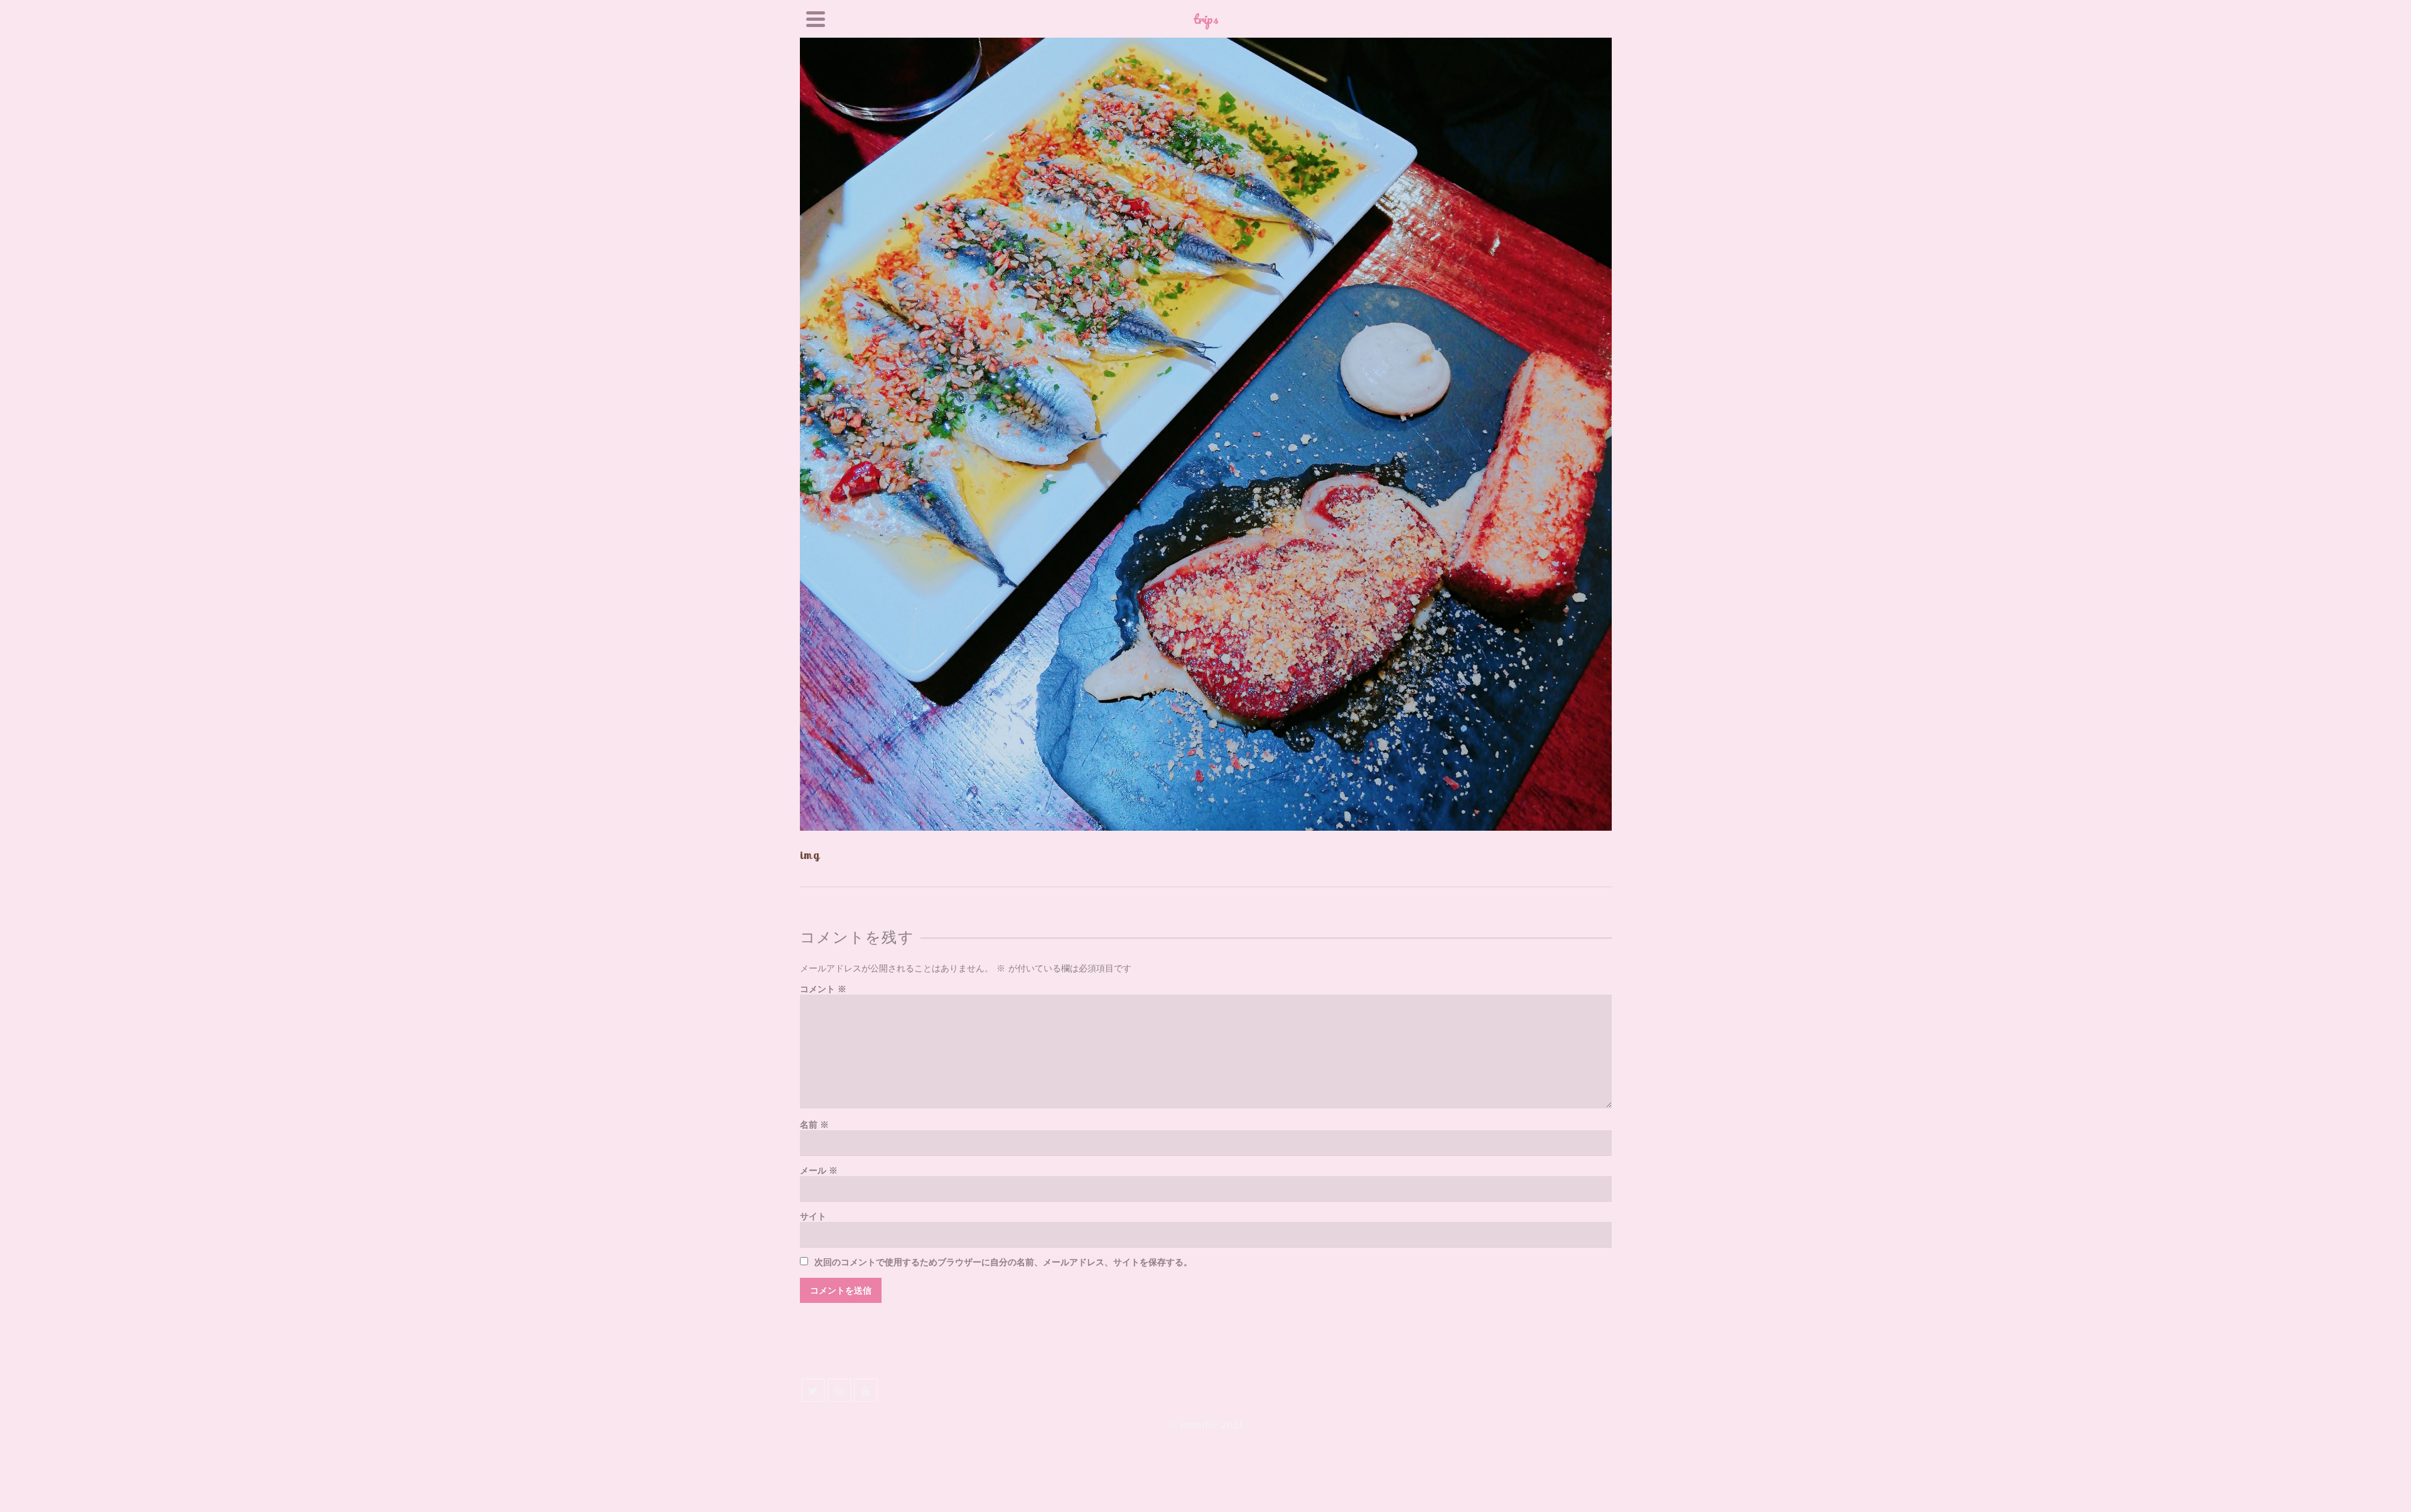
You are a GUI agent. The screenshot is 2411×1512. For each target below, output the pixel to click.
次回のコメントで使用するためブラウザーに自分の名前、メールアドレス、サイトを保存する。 (1003, 1262)
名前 (814, 1125)
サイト (813, 1217)
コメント (823, 989)
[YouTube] (866, 1390)
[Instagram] (839, 1390)
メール (819, 1171)
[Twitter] (813, 1390)
